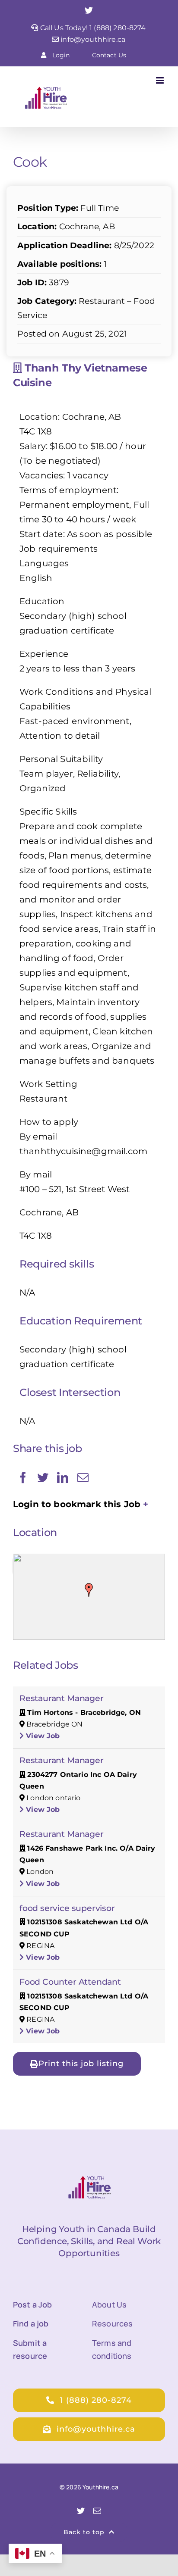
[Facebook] (23, 1477)
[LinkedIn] (63, 1477)
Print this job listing (81, 2064)
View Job (42, 1736)
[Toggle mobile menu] (161, 80)
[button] (89, 1590)
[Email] (83, 1477)
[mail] (97, 2510)
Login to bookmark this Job (77, 1504)
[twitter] (81, 2510)
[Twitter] (43, 1477)
